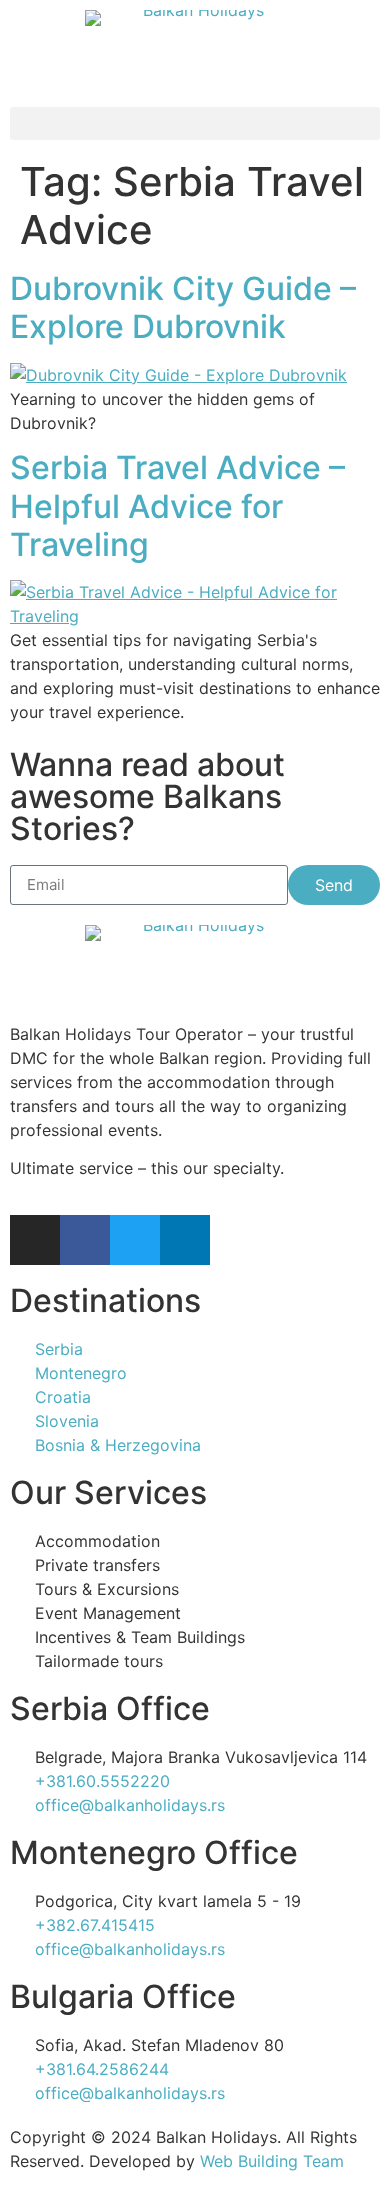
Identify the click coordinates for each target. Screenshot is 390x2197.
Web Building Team (272, 2161)
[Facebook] (85, 1240)
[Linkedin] (185, 1240)
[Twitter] (135, 1240)
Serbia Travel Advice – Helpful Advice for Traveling (177, 506)
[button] (195, 123)
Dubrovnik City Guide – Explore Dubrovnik (183, 307)
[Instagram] (35, 1240)
